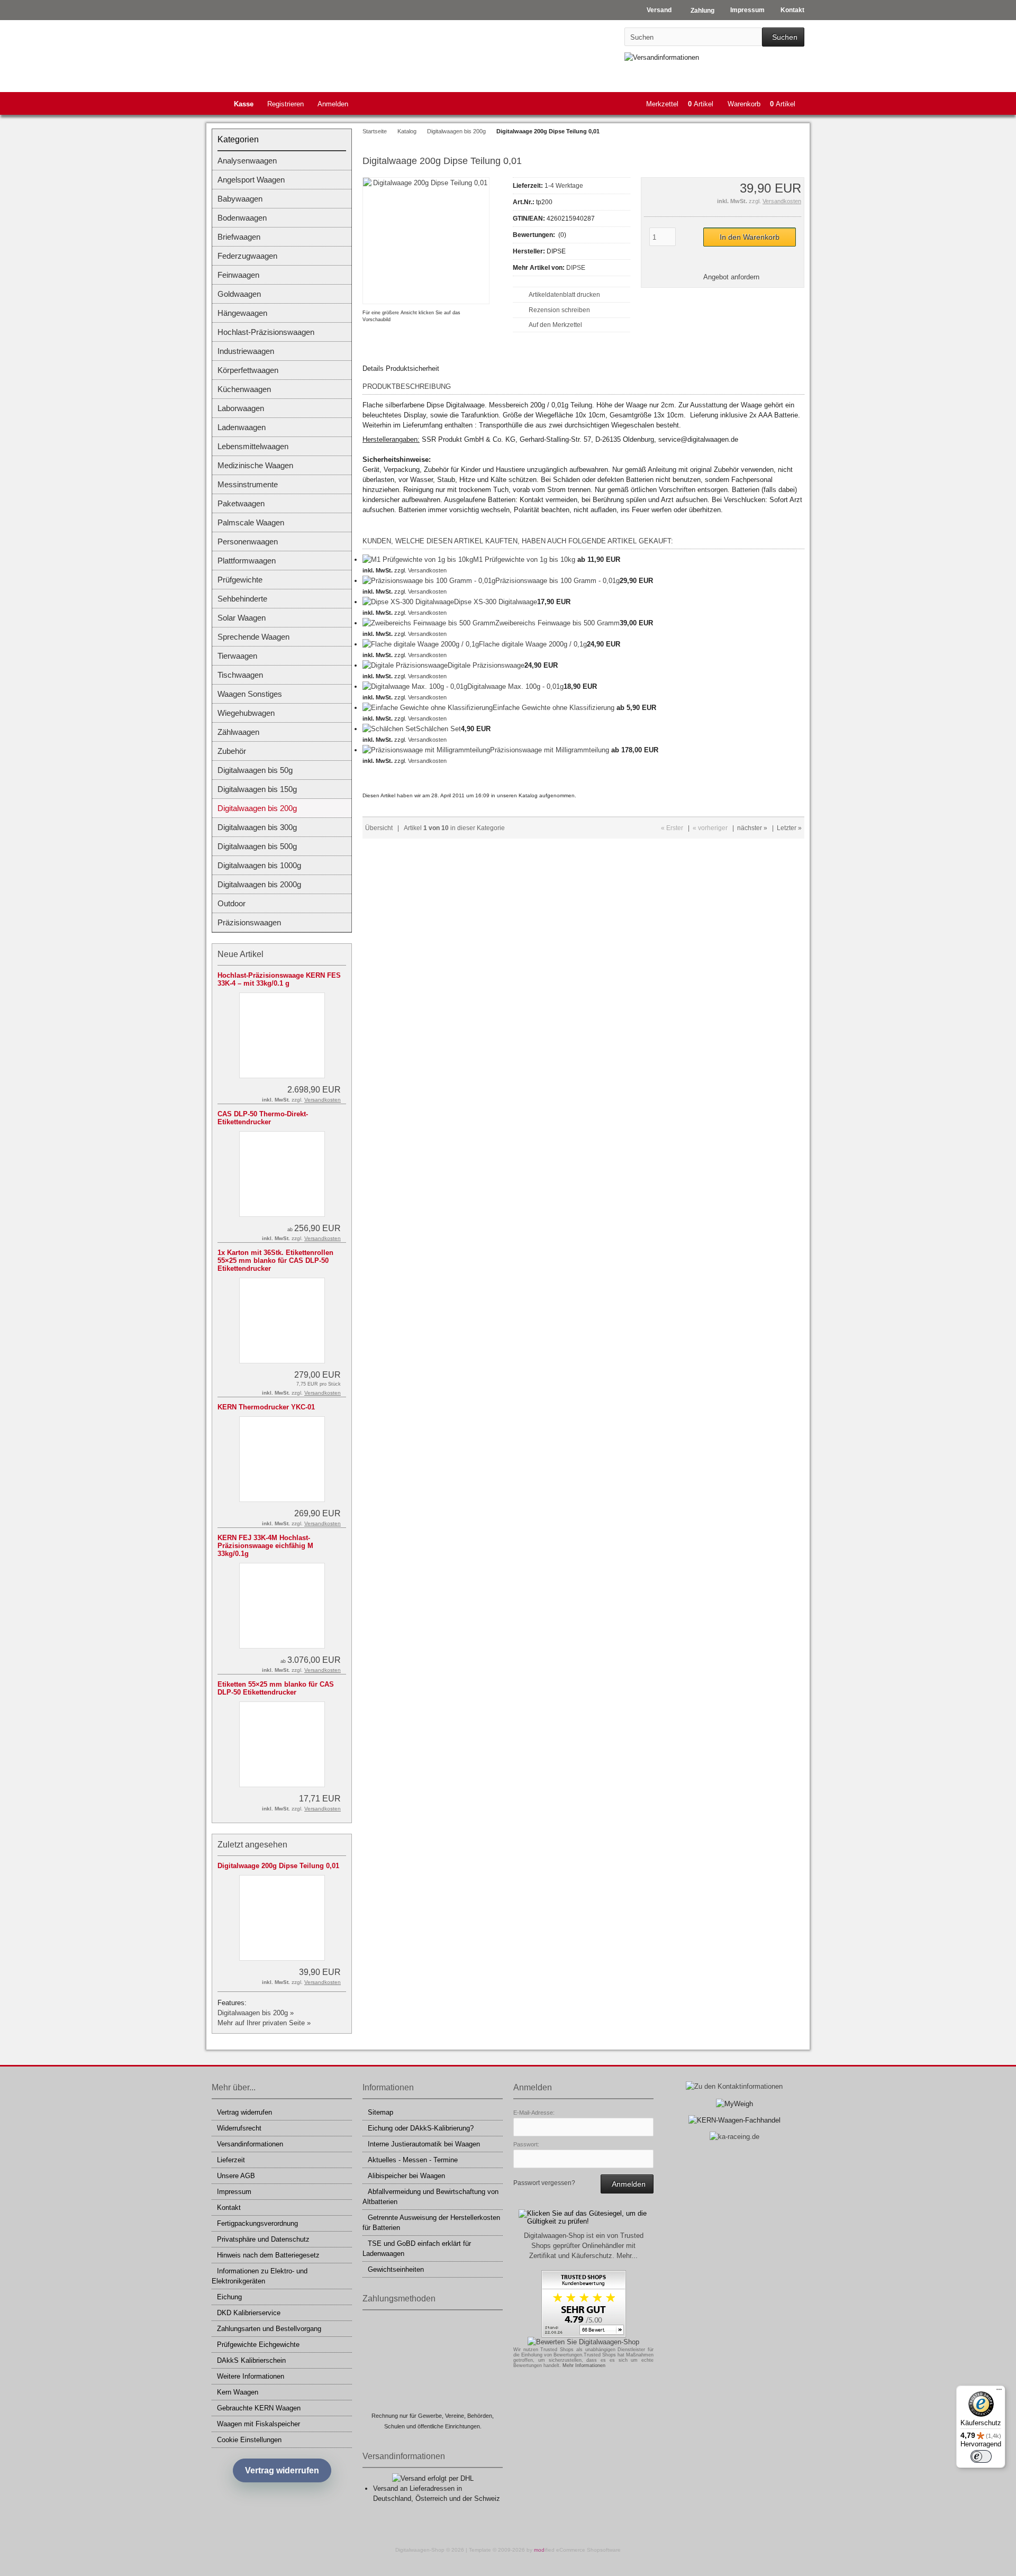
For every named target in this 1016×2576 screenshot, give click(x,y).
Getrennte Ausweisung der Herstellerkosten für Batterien (431, 2223)
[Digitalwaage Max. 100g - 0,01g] (415, 686)
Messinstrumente (248, 484)
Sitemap (380, 2112)
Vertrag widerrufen (244, 2112)
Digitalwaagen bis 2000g (259, 884)
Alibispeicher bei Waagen (406, 2176)
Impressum (234, 2192)
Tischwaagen (240, 675)
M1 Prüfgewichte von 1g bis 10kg (524, 559)
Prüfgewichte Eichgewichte (258, 2345)
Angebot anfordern (731, 277)
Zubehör (232, 751)
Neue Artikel (241, 954)
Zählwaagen (238, 732)
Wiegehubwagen (246, 713)
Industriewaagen (246, 351)
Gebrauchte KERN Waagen (259, 2408)
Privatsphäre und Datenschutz (263, 2239)
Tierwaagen (237, 656)
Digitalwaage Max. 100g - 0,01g (515, 686)
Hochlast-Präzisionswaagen (266, 332)
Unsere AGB (236, 2176)
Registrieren (285, 104)
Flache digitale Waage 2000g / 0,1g (533, 644)
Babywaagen (240, 199)
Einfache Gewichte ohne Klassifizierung (554, 708)
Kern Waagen (238, 2392)
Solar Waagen (242, 618)
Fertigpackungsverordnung (257, 2223)
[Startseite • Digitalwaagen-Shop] (282, 53)
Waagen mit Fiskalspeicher (258, 2424)
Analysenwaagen (247, 161)
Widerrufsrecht (239, 2128)
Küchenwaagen (244, 389)
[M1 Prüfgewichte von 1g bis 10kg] (418, 559)
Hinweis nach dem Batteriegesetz (268, 2255)
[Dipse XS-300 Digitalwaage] (408, 602)
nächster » (752, 828)
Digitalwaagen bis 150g (257, 789)
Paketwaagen (241, 503)
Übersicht (379, 828)
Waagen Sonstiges (250, 694)
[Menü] (999, 2392)
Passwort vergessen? (544, 2183)
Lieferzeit (231, 2160)
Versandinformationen (250, 2144)
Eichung (229, 2297)
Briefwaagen (239, 237)
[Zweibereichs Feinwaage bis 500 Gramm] (429, 623)
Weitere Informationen (251, 2376)
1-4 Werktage (564, 186)
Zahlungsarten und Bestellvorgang (269, 2329)
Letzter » (789, 828)
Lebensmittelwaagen (253, 446)
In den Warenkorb (749, 237)
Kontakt (229, 2208)
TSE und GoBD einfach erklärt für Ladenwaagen (417, 2249)
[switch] (981, 2456)
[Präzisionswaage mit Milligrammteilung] (426, 750)
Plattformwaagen (247, 561)
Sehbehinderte (242, 599)
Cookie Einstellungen (249, 2440)
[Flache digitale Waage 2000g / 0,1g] (421, 644)
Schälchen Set (438, 729)
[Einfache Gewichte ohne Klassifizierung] (428, 708)
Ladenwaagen (242, 427)
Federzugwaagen (247, 256)
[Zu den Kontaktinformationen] (734, 2086)
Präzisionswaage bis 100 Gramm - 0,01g (557, 581)
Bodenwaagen (242, 218)
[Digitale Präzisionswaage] (405, 665)
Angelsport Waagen (251, 180)
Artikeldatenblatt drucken (564, 295)
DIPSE (576, 268)
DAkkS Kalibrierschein (251, 2360)
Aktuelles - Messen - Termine (413, 2160)
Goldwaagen (239, 294)
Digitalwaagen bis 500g (257, 846)
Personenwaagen (248, 541)
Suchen (783, 37)
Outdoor (232, 903)
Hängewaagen (242, 313)
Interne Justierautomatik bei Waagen (424, 2144)
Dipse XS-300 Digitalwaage (496, 602)
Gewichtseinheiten (396, 2269)
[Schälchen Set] (389, 729)
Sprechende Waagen (253, 637)
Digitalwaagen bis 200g (257, 808)
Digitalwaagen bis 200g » (256, 2013)
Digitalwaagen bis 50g (255, 770)
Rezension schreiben (559, 310)
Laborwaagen (241, 408)
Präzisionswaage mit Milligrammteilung (550, 750)
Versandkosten (782, 201)
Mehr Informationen (584, 2365)
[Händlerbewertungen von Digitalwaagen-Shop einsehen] (584, 2335)
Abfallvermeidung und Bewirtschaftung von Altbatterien (430, 2197)
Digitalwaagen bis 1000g (259, 865)
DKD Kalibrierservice (249, 2313)
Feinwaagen (238, 275)
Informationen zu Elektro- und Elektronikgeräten (260, 2276)
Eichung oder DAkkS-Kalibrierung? (421, 2128)
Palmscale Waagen (251, 522)
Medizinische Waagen (255, 465)
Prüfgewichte (240, 580)
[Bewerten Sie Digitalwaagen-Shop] (583, 2342)
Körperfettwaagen (248, 370)
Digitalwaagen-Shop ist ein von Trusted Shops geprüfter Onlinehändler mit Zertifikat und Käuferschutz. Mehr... (584, 2246)
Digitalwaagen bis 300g (257, 827)
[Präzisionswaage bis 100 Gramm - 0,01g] (429, 581)
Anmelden (333, 104)
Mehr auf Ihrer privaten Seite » (264, 2023)
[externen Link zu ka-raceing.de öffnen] (734, 2137)
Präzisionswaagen (249, 922)
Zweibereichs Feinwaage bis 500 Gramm (557, 623)
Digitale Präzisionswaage (486, 665)
